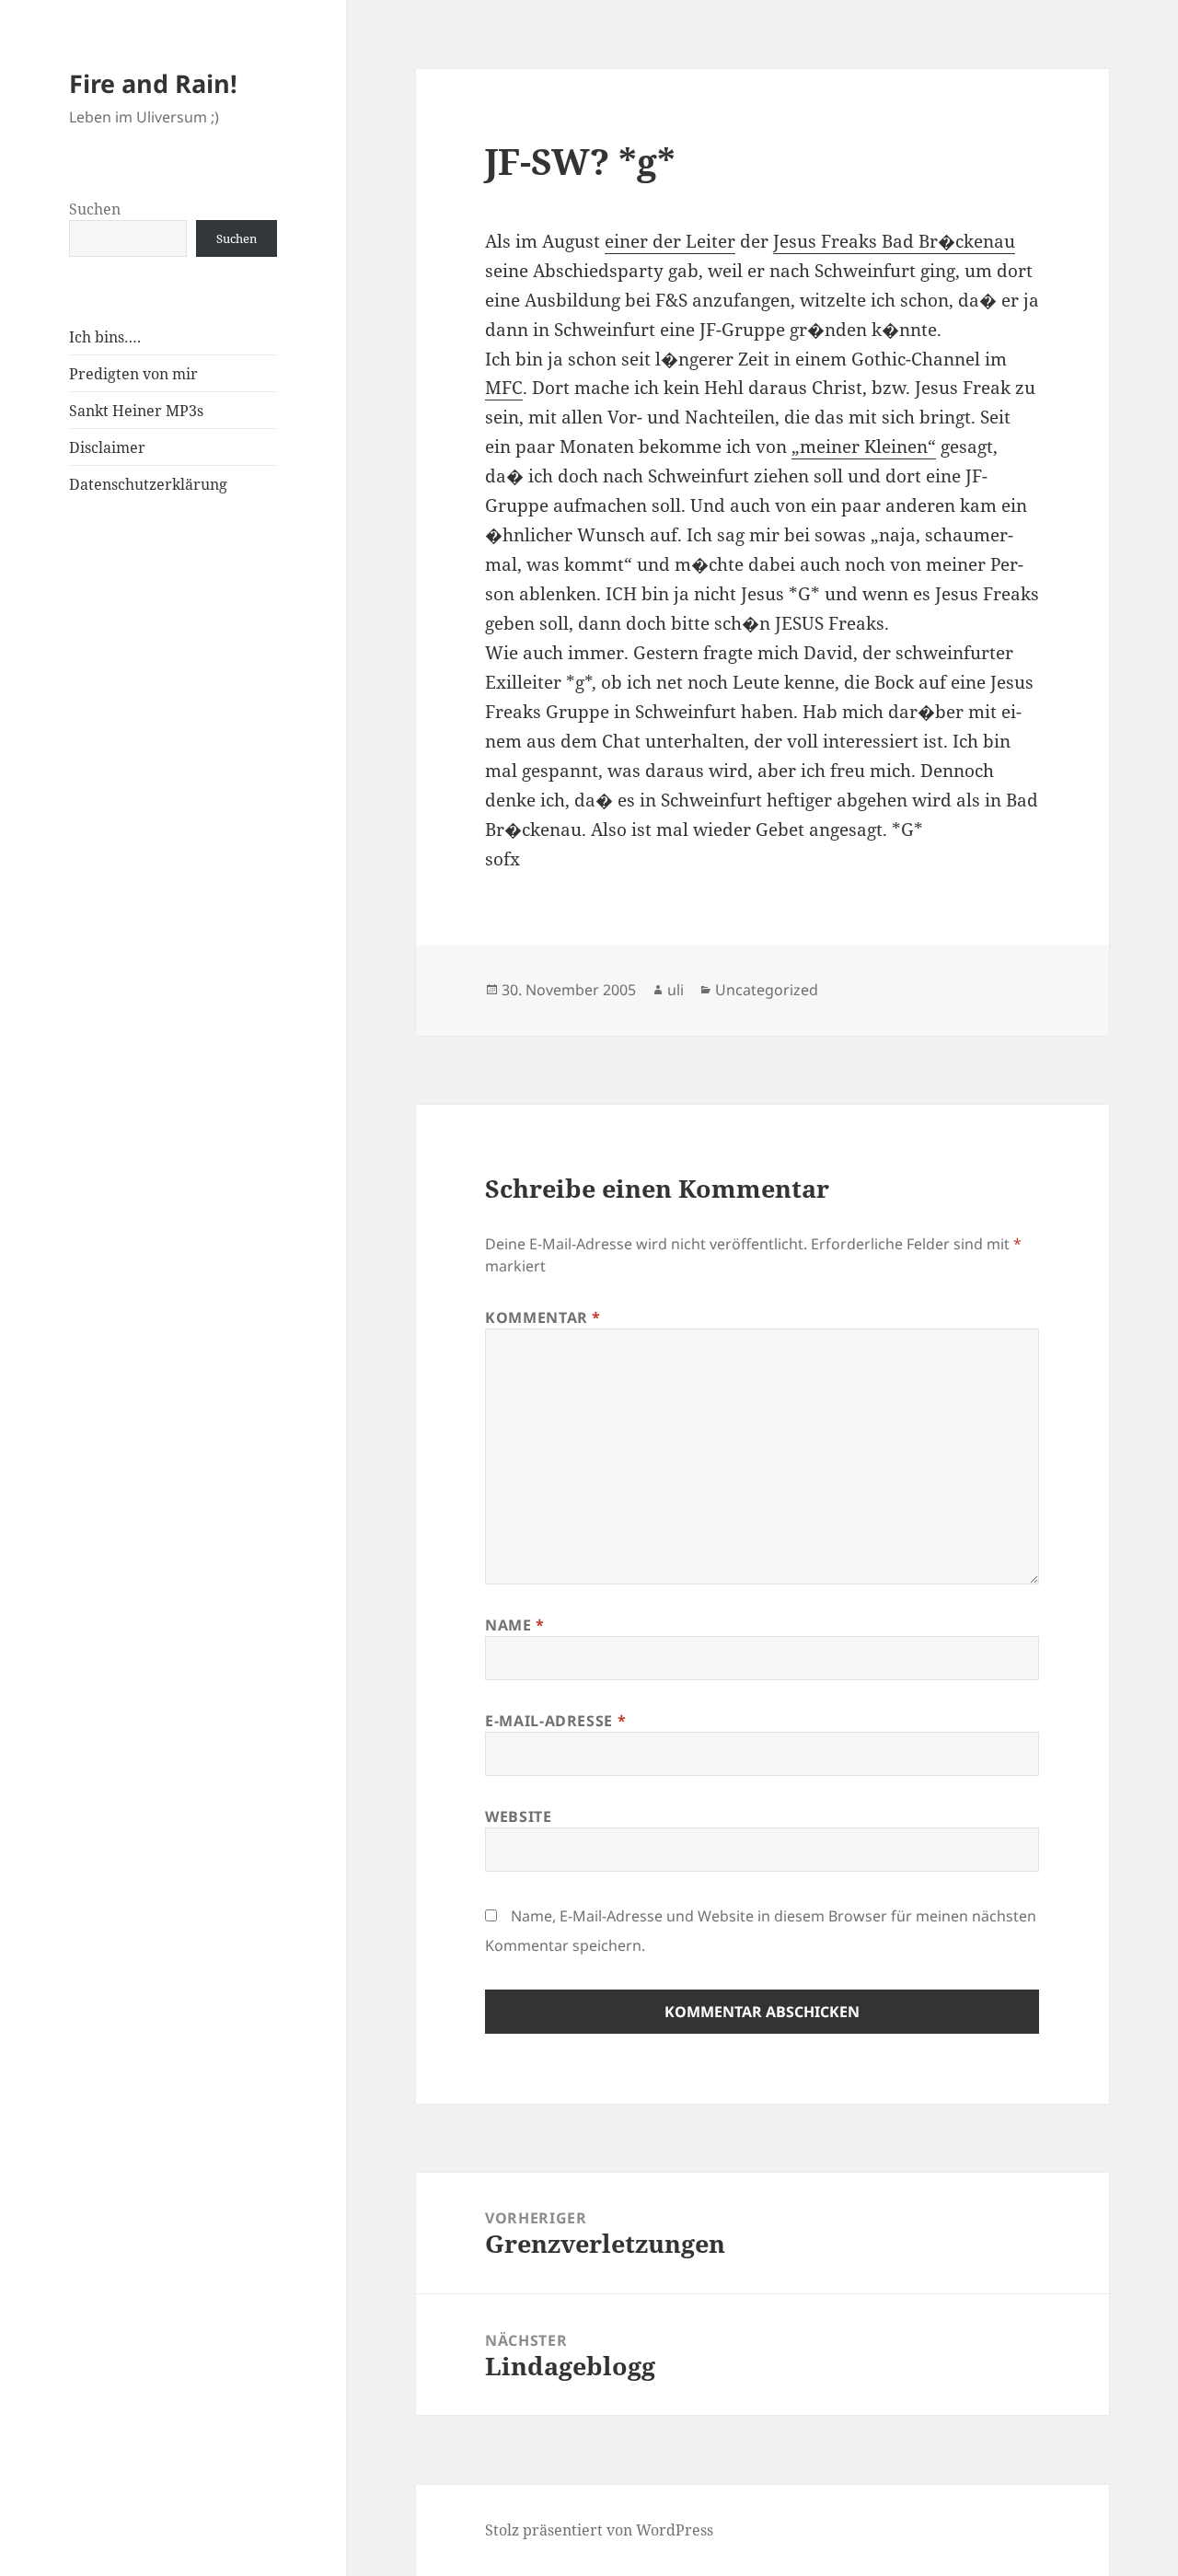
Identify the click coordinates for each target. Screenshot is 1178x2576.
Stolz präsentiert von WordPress (599, 2530)
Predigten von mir (133, 374)
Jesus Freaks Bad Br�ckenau (894, 241)
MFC (504, 388)
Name (515, 1625)
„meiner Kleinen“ (864, 447)
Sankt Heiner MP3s (136, 411)
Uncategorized (767, 990)
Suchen (95, 209)
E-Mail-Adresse (555, 1721)
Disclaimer (107, 447)
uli (676, 990)
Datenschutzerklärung (148, 484)
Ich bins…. (105, 337)
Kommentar (543, 1317)
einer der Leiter (670, 241)
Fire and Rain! (153, 83)
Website (518, 1816)
